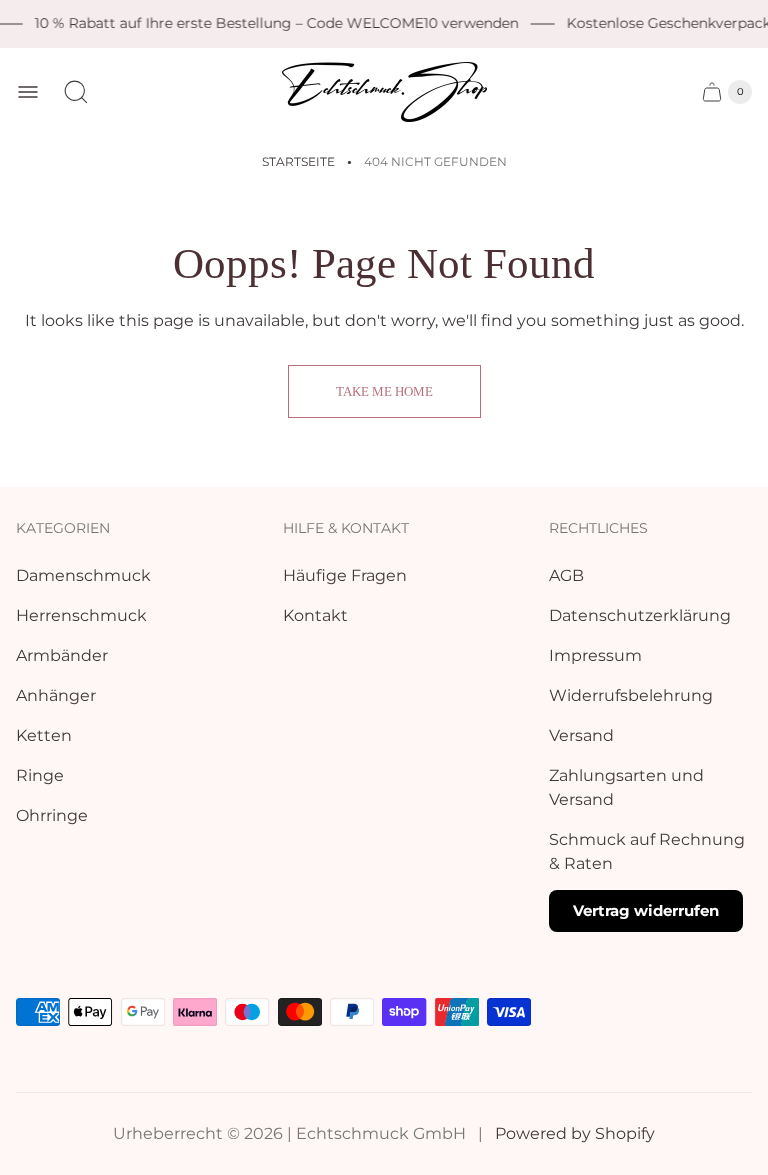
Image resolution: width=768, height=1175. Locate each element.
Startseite (298, 161)
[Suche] (76, 92)
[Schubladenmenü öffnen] (28, 92)
